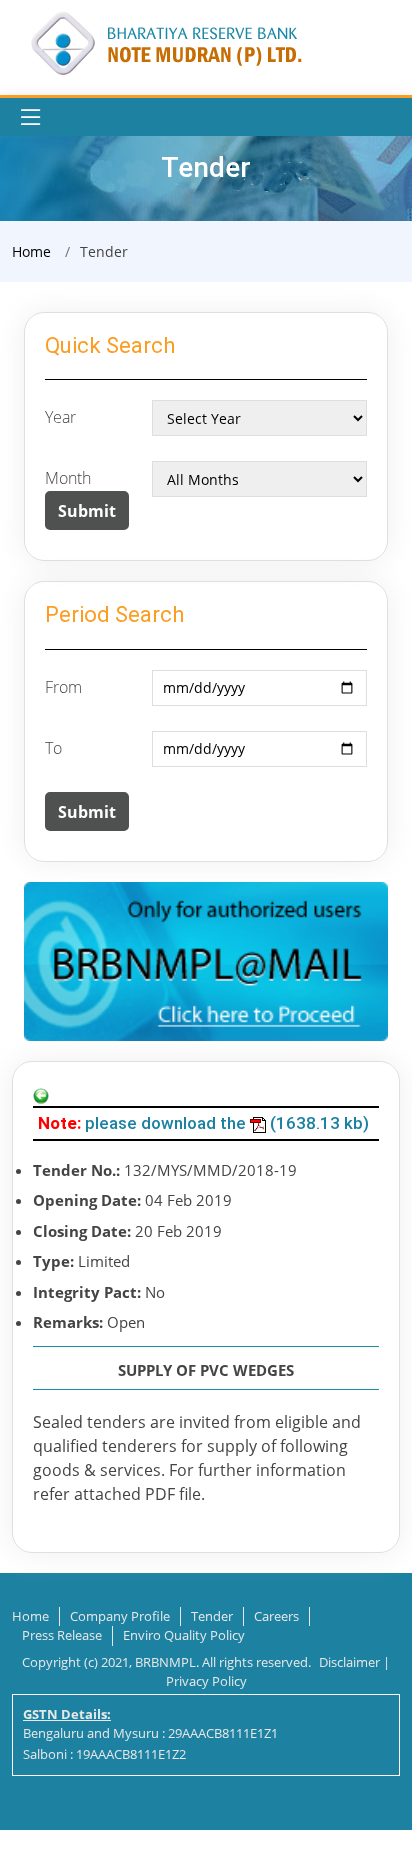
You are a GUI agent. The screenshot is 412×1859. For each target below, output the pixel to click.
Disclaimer (349, 1662)
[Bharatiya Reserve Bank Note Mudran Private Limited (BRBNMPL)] (165, 41)
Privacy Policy (206, 1681)
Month (68, 478)
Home (31, 251)
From (63, 687)
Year (60, 417)
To (53, 748)
